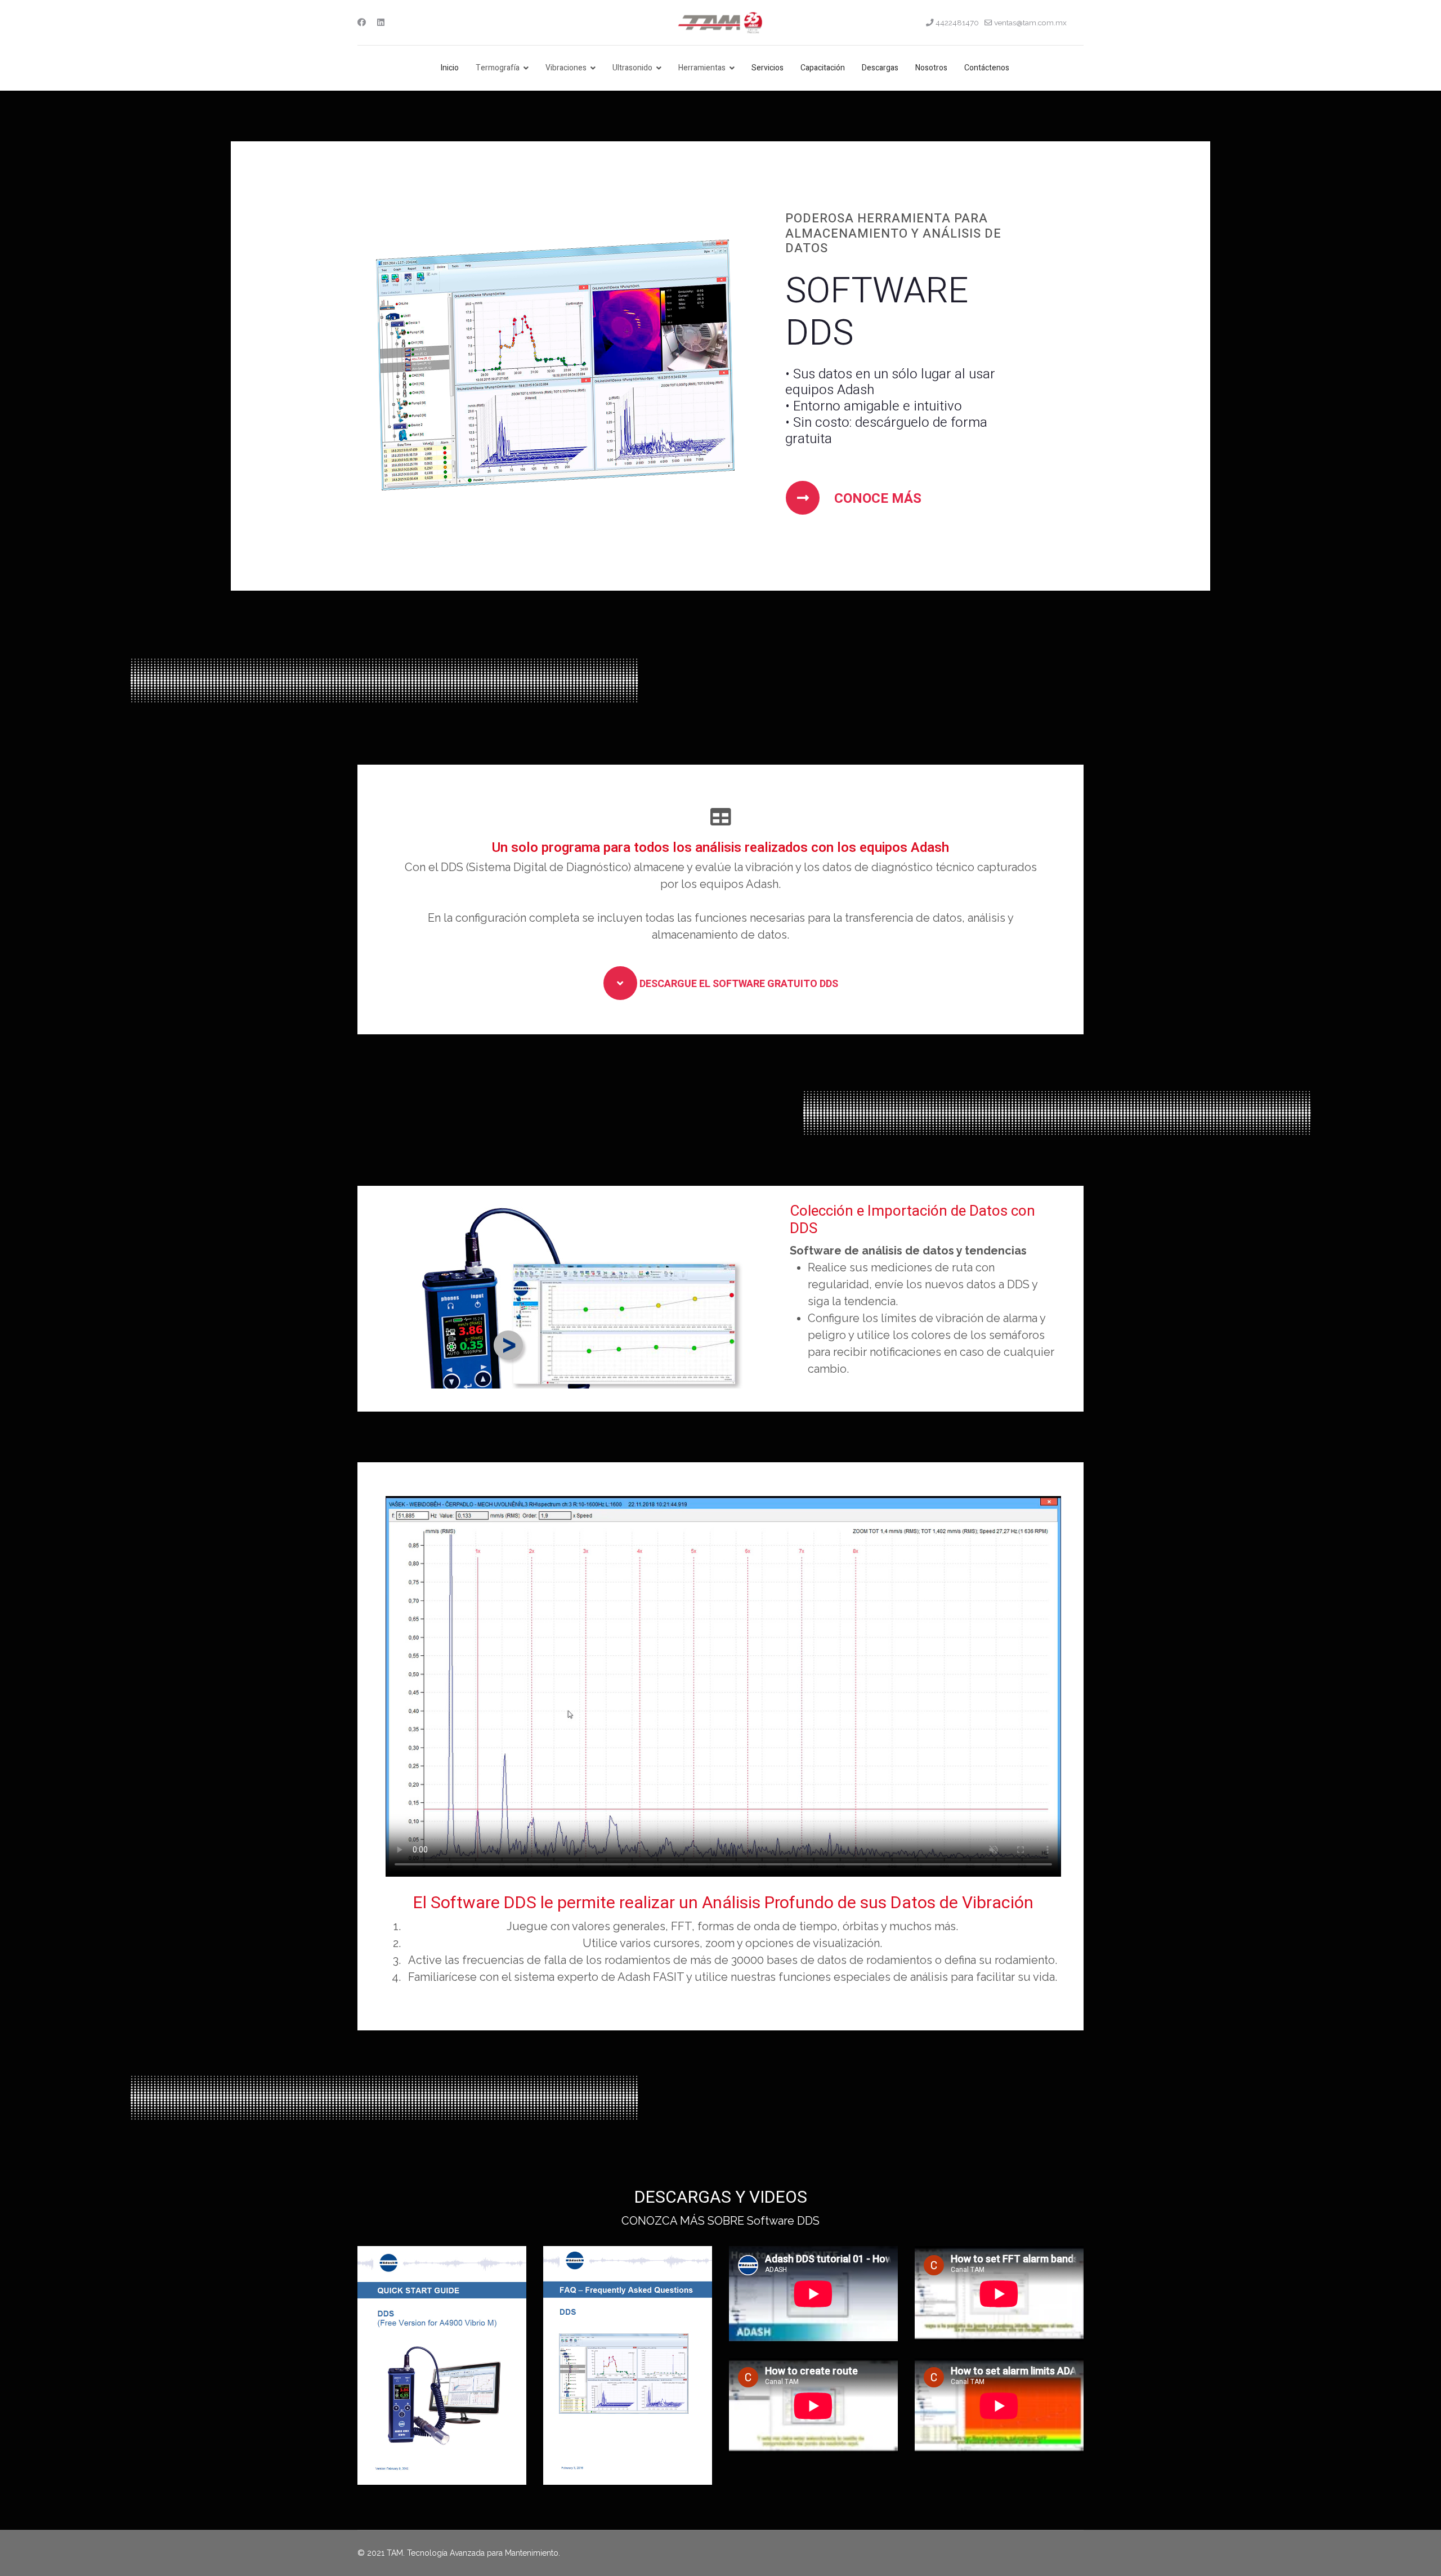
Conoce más (876, 499)
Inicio (450, 68)
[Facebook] (362, 23)
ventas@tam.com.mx (1030, 23)
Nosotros (931, 68)
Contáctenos (987, 68)
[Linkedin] (381, 23)
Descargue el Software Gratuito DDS (738, 984)
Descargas (880, 68)
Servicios (768, 68)
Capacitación (823, 68)
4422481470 (957, 23)
